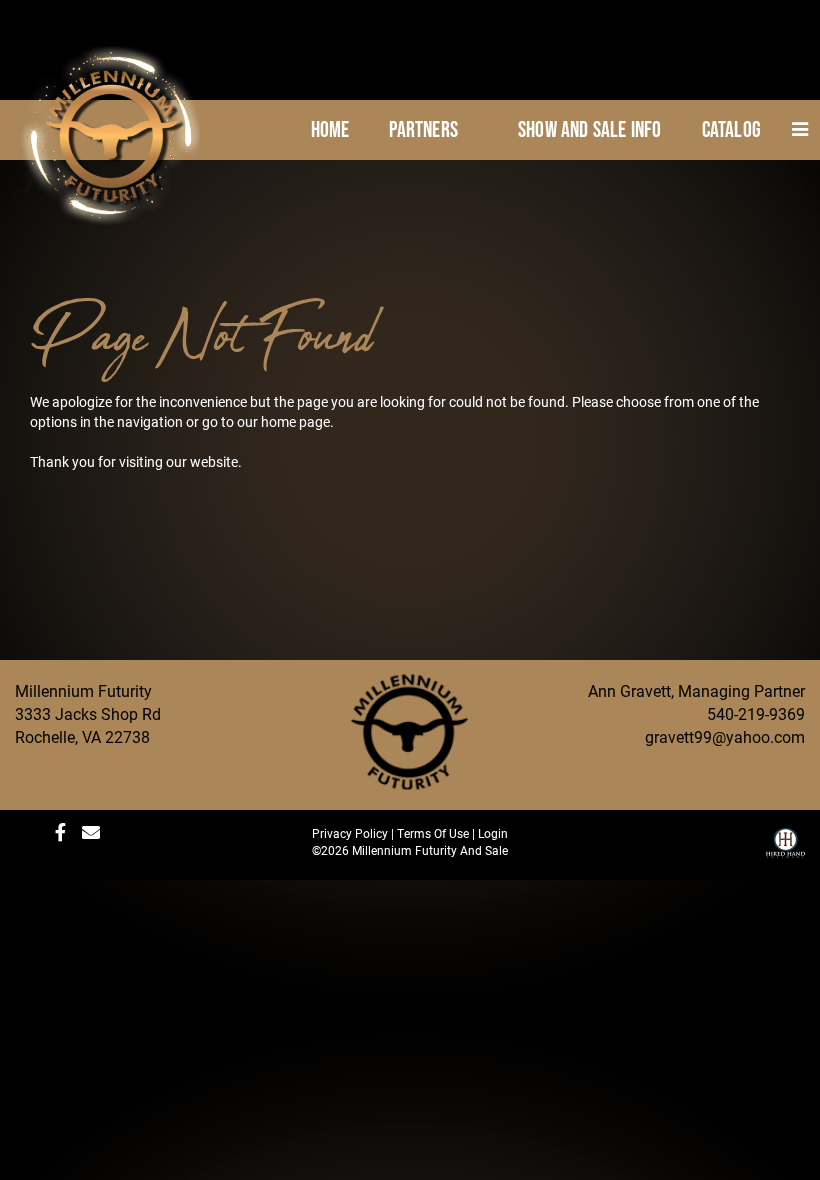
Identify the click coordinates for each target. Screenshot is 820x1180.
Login (493, 833)
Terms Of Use (433, 833)
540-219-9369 (756, 713)
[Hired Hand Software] (785, 850)
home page (295, 421)
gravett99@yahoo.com (725, 736)
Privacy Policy (350, 833)
